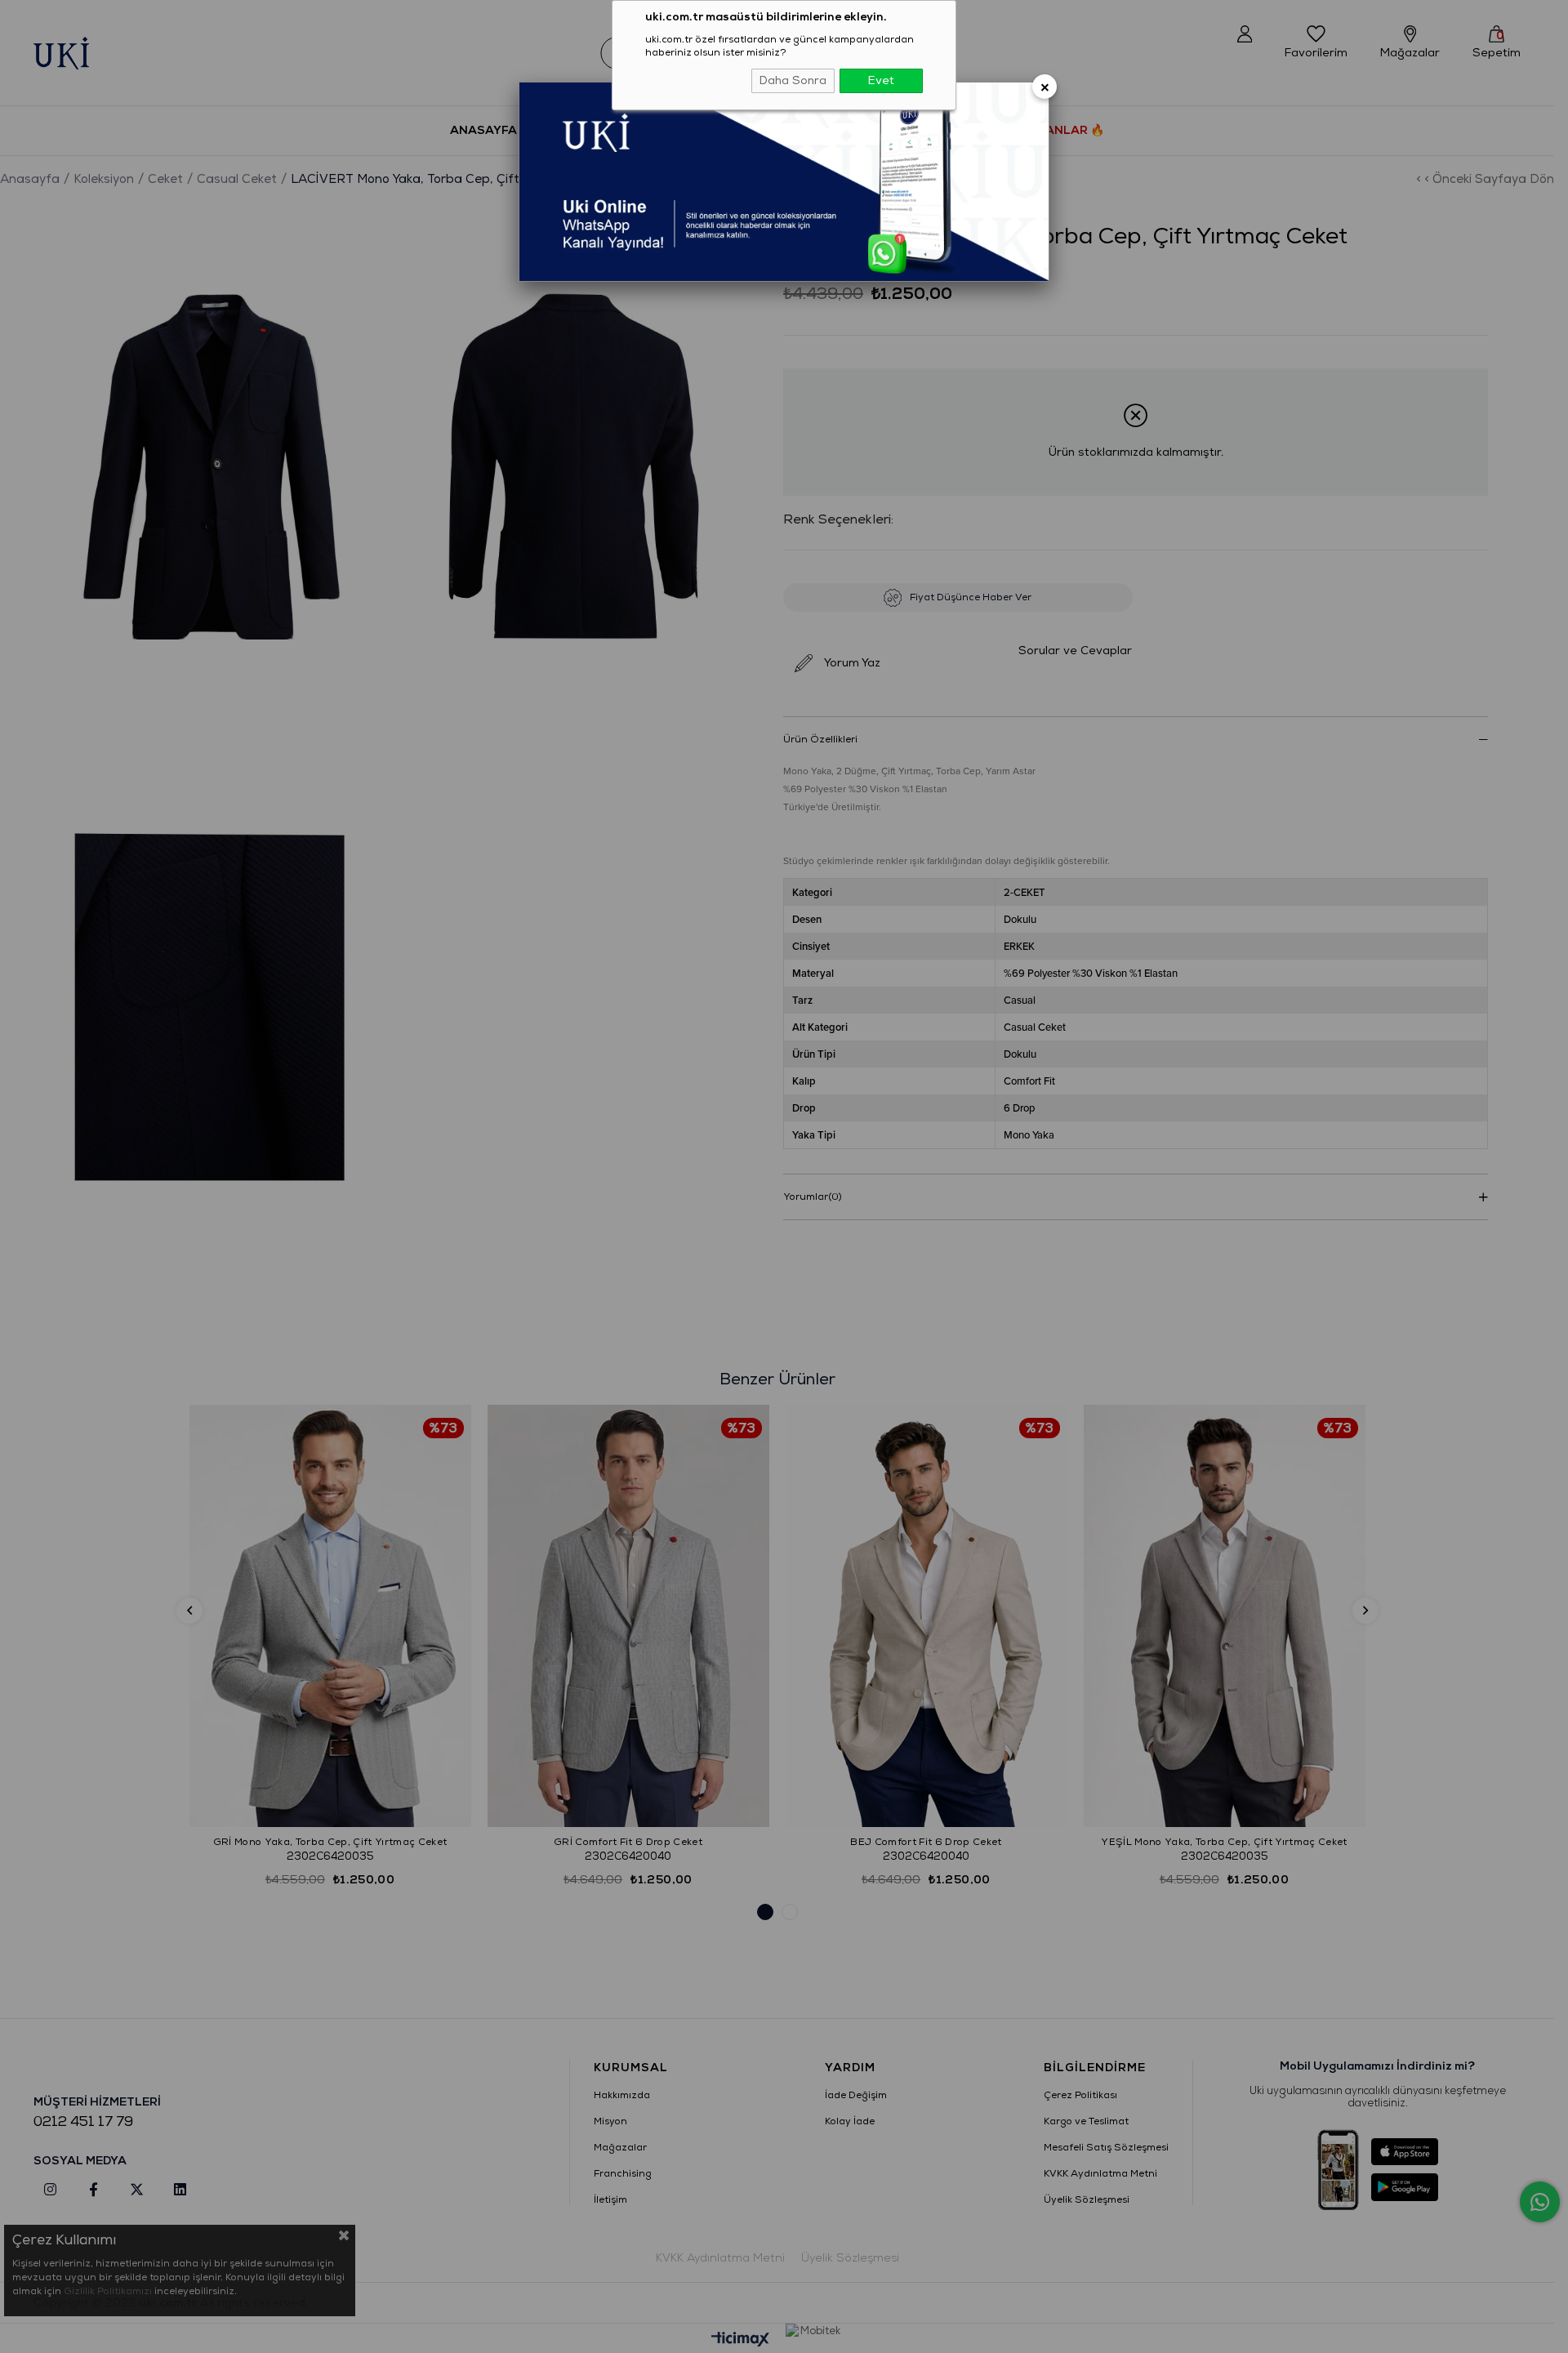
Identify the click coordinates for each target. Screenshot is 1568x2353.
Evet (881, 80)
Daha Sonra (793, 80)
